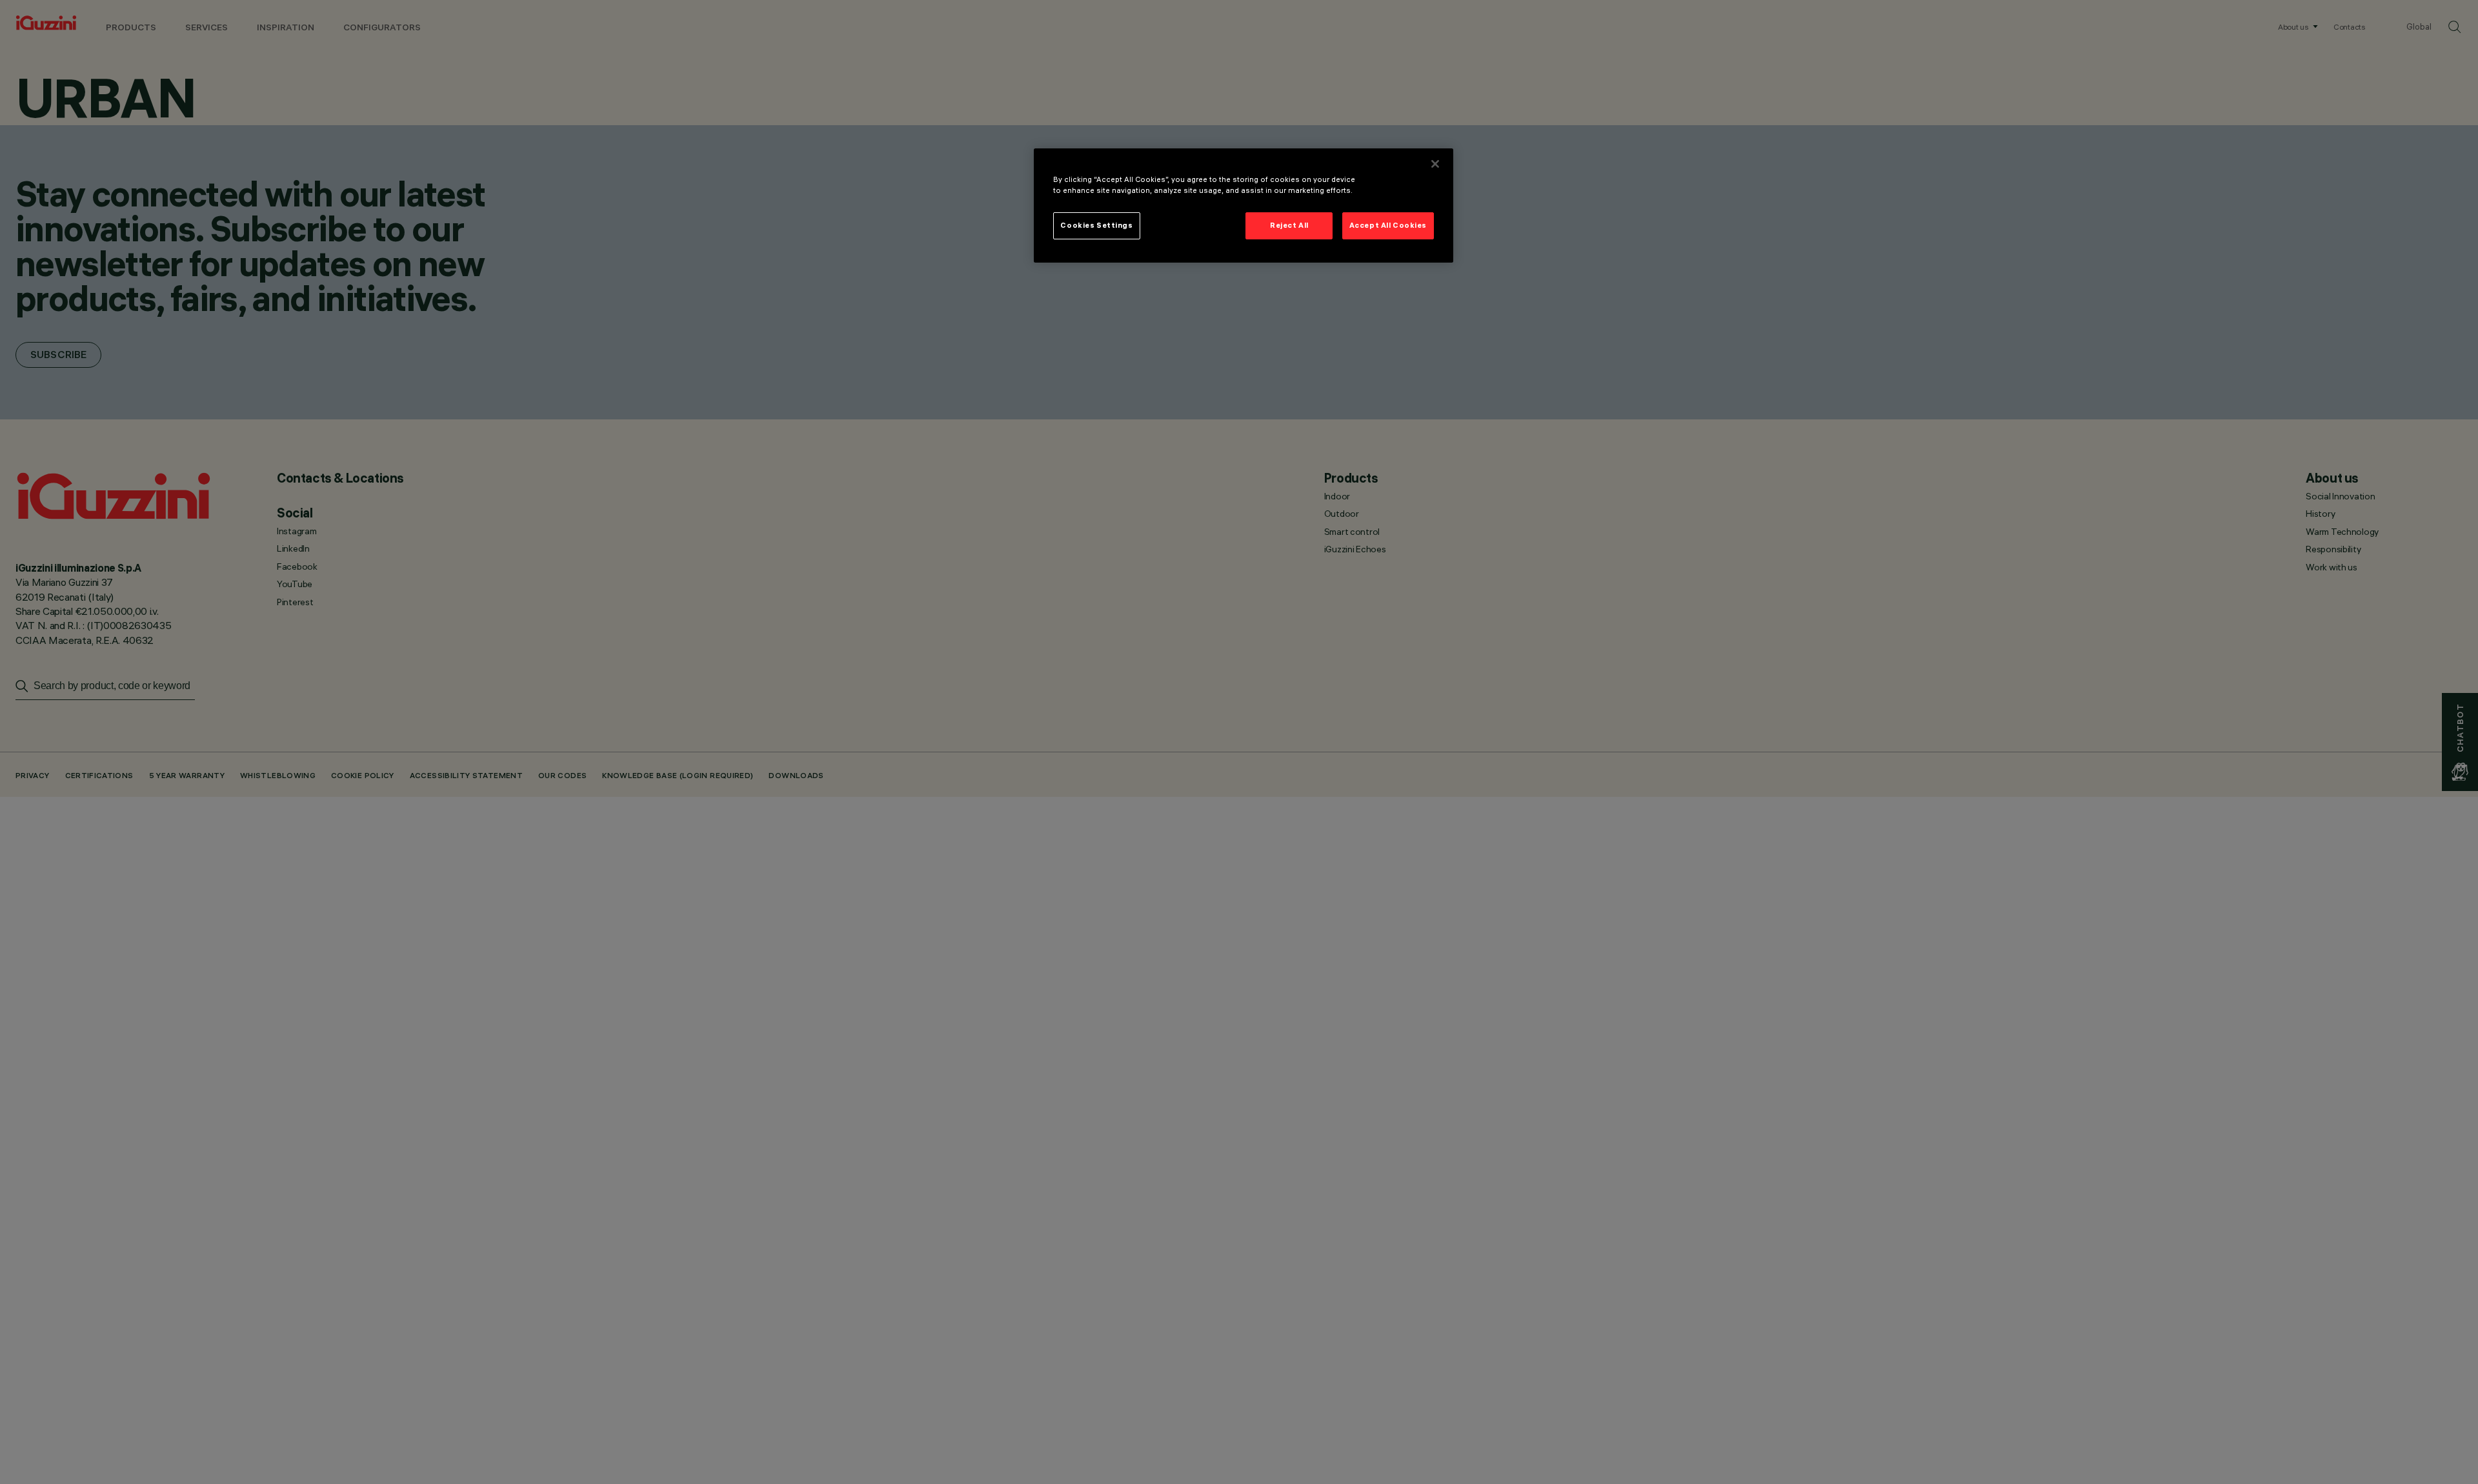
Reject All (1289, 225)
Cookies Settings (1096, 225)
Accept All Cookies (1388, 225)
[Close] (1435, 164)
